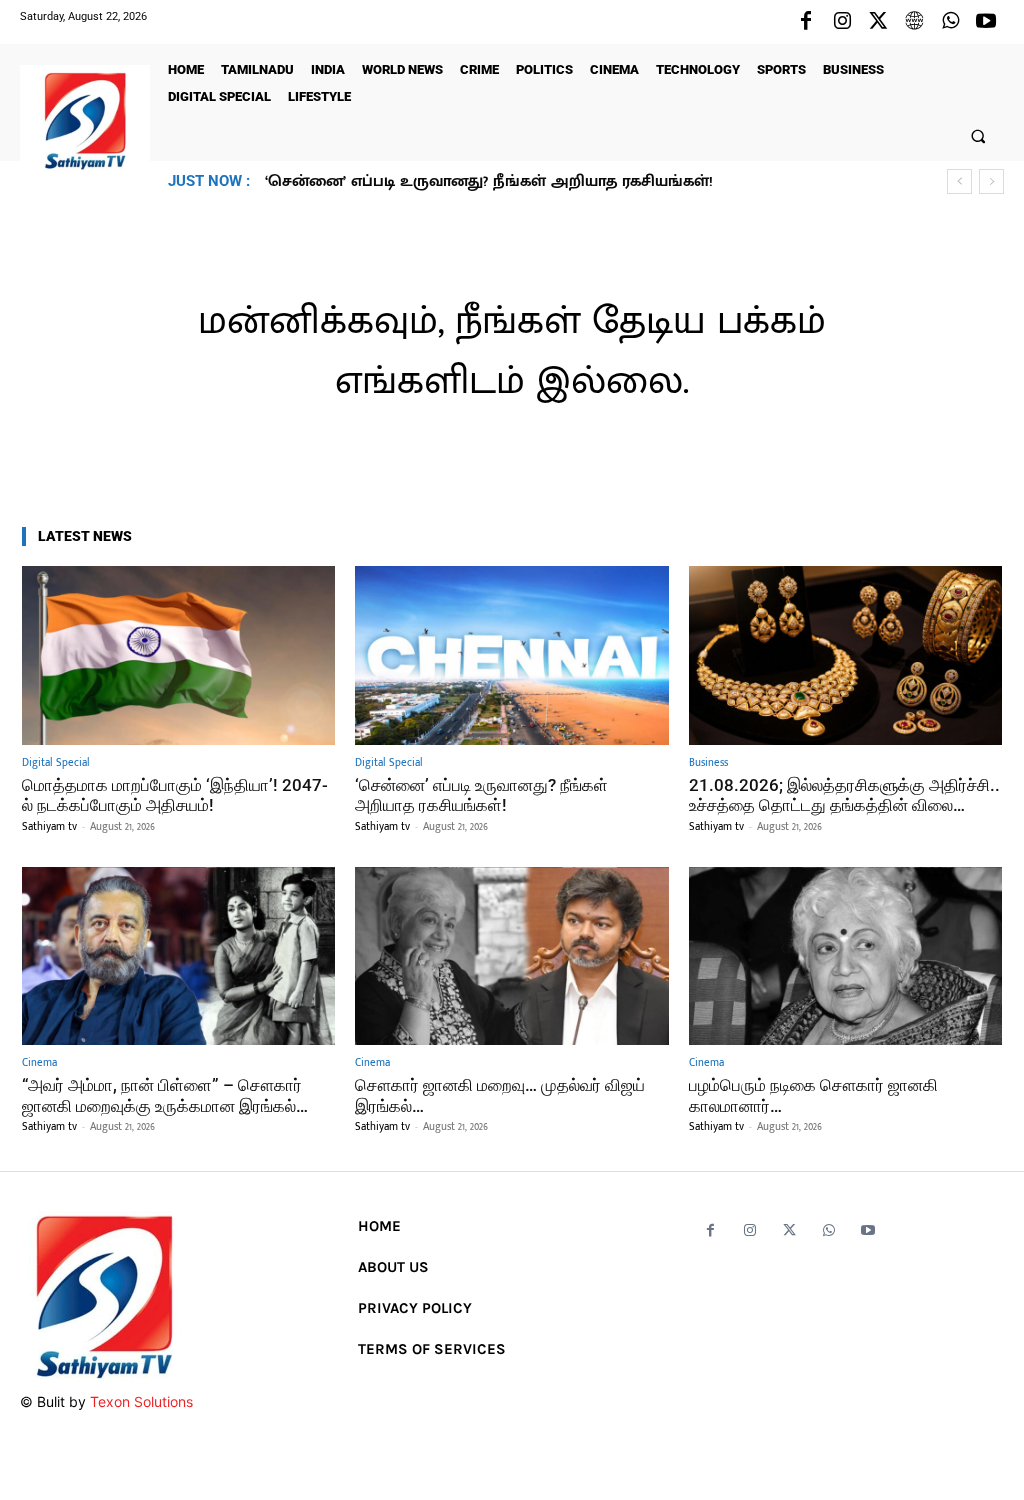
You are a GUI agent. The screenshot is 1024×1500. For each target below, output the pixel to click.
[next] (991, 181)
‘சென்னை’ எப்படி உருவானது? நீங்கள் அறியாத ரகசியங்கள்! (481, 795)
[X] (878, 22)
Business (708, 763)
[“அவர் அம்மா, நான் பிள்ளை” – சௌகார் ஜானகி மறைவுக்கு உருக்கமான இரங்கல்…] (178, 956)
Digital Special (56, 763)
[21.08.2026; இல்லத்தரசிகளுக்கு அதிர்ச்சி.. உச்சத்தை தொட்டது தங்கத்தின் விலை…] (845, 655)
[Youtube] (986, 22)
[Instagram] (842, 22)
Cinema (39, 1063)
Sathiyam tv (49, 827)
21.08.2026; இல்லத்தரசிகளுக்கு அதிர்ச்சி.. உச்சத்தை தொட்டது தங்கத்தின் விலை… (566, 181)
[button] (978, 135)
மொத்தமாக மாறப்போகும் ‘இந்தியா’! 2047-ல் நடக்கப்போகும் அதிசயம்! (175, 795)
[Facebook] (806, 22)
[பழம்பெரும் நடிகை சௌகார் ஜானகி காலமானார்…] (845, 956)
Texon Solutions (141, 1401)
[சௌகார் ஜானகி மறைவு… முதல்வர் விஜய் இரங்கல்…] (511, 956)
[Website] (914, 22)
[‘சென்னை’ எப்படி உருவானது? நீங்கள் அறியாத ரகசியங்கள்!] (511, 655)
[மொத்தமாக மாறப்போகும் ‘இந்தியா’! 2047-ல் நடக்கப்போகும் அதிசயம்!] (178, 655)
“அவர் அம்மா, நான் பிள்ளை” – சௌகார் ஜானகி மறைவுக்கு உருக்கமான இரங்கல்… (165, 1095)
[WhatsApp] (950, 22)
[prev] (959, 181)
